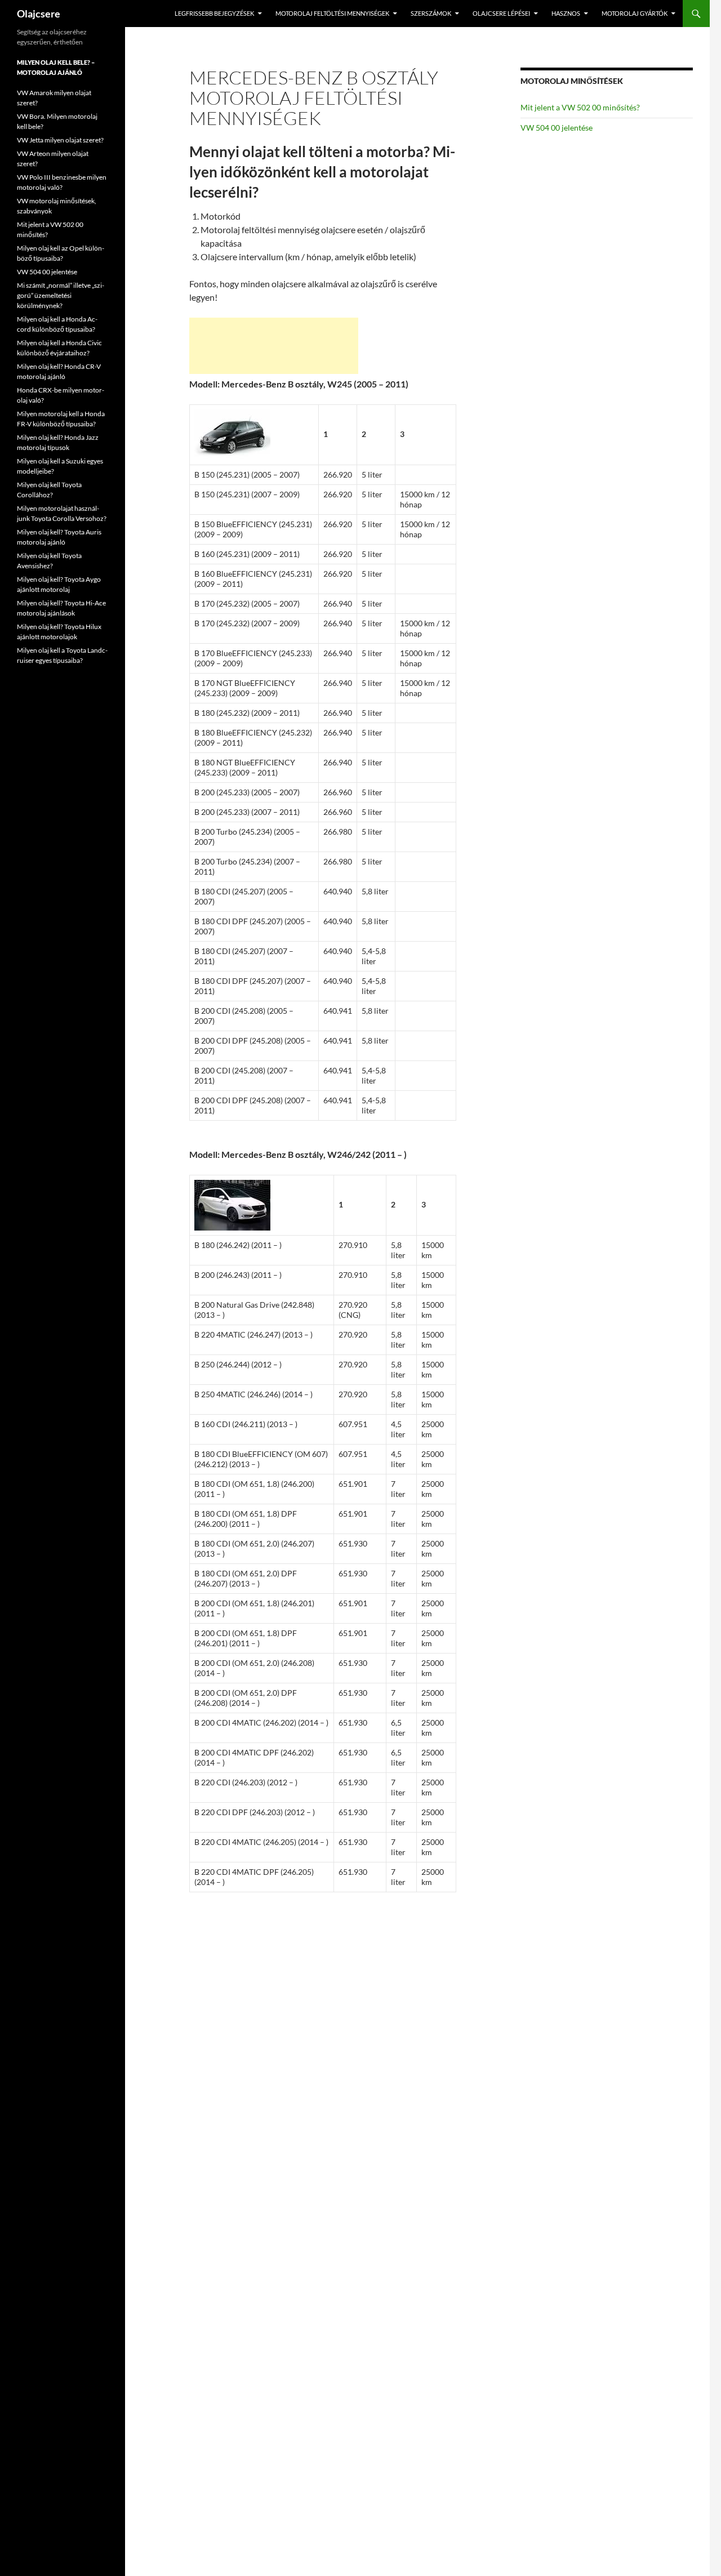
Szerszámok (431, 13)
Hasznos (566, 13)
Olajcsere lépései (501, 13)
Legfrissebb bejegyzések (214, 13)
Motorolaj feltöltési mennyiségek (332, 13)
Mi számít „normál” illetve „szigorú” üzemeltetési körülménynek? (61, 295)
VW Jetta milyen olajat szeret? (60, 140)
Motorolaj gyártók (635, 13)
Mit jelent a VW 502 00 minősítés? (580, 107)
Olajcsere (39, 14)
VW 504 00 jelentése (557, 128)
